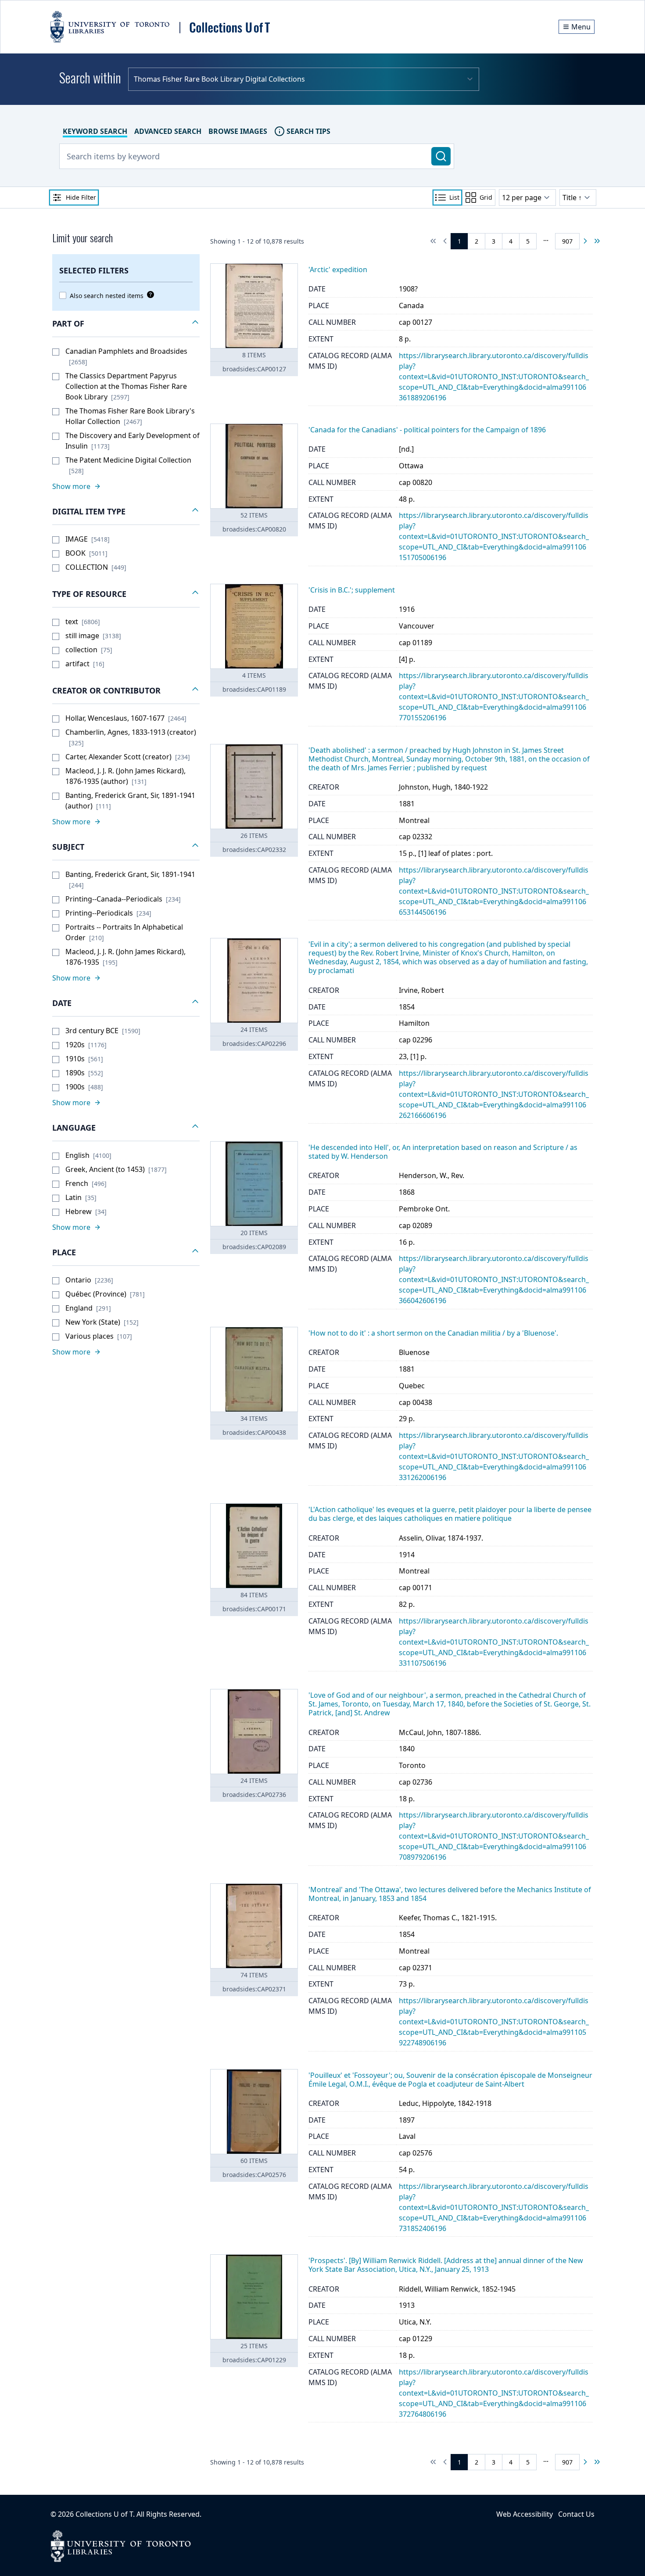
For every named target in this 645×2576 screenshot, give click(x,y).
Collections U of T (104, 2514)
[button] (126, 324)
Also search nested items (107, 296)
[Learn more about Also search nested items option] (149, 295)
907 (567, 241)
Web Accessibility (525, 2514)
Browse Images (238, 131)
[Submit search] (441, 156)
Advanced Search (168, 131)
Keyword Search (95, 131)
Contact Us (576, 2514)
